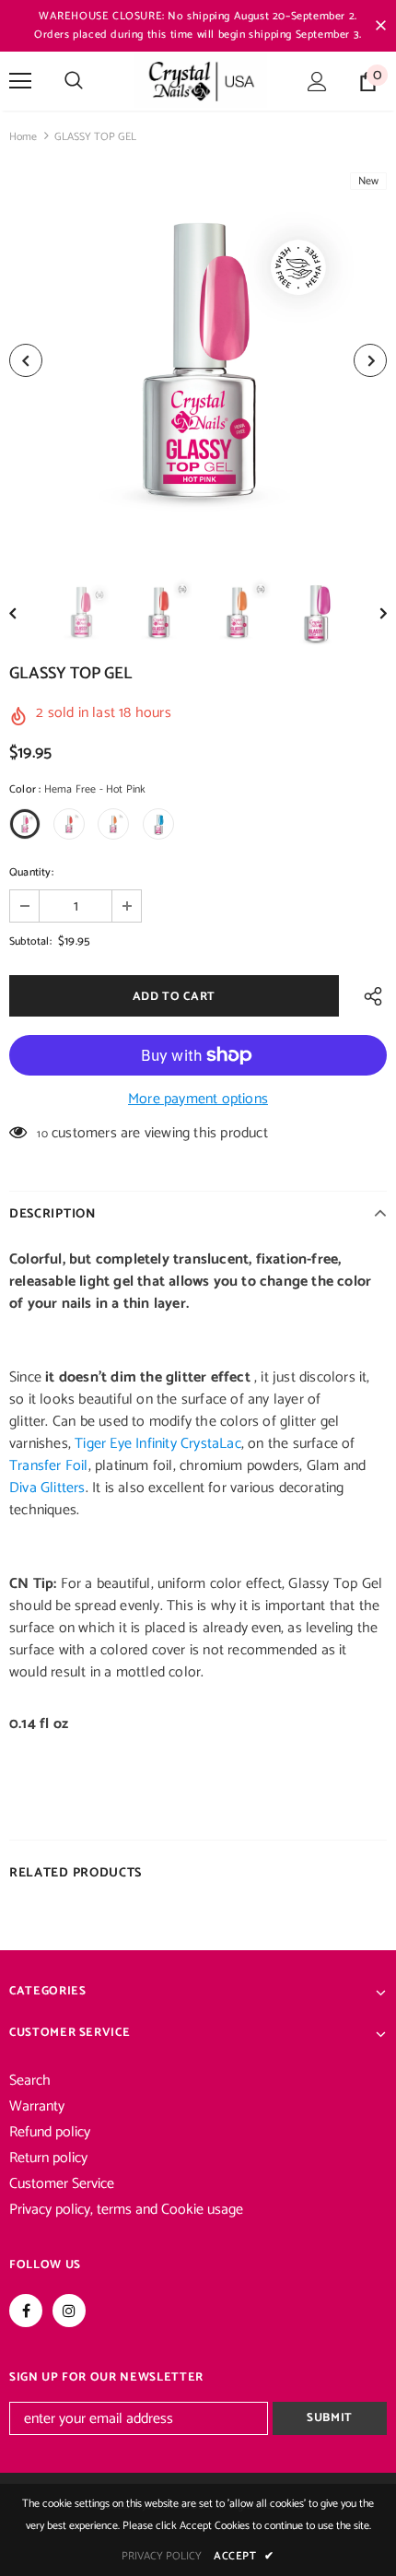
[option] (198, 360)
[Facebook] (26, 2311)
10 (42, 1134)
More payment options (198, 1100)
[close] (380, 26)
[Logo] (200, 80)
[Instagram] (69, 2311)
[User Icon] (317, 82)
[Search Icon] (74, 81)
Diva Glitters (47, 1488)
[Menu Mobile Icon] (20, 81)
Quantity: (31, 872)
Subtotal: (30, 941)
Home (23, 137)
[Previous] (26, 360)
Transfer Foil (49, 1466)
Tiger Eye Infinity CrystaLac (158, 1444)
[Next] (370, 360)
